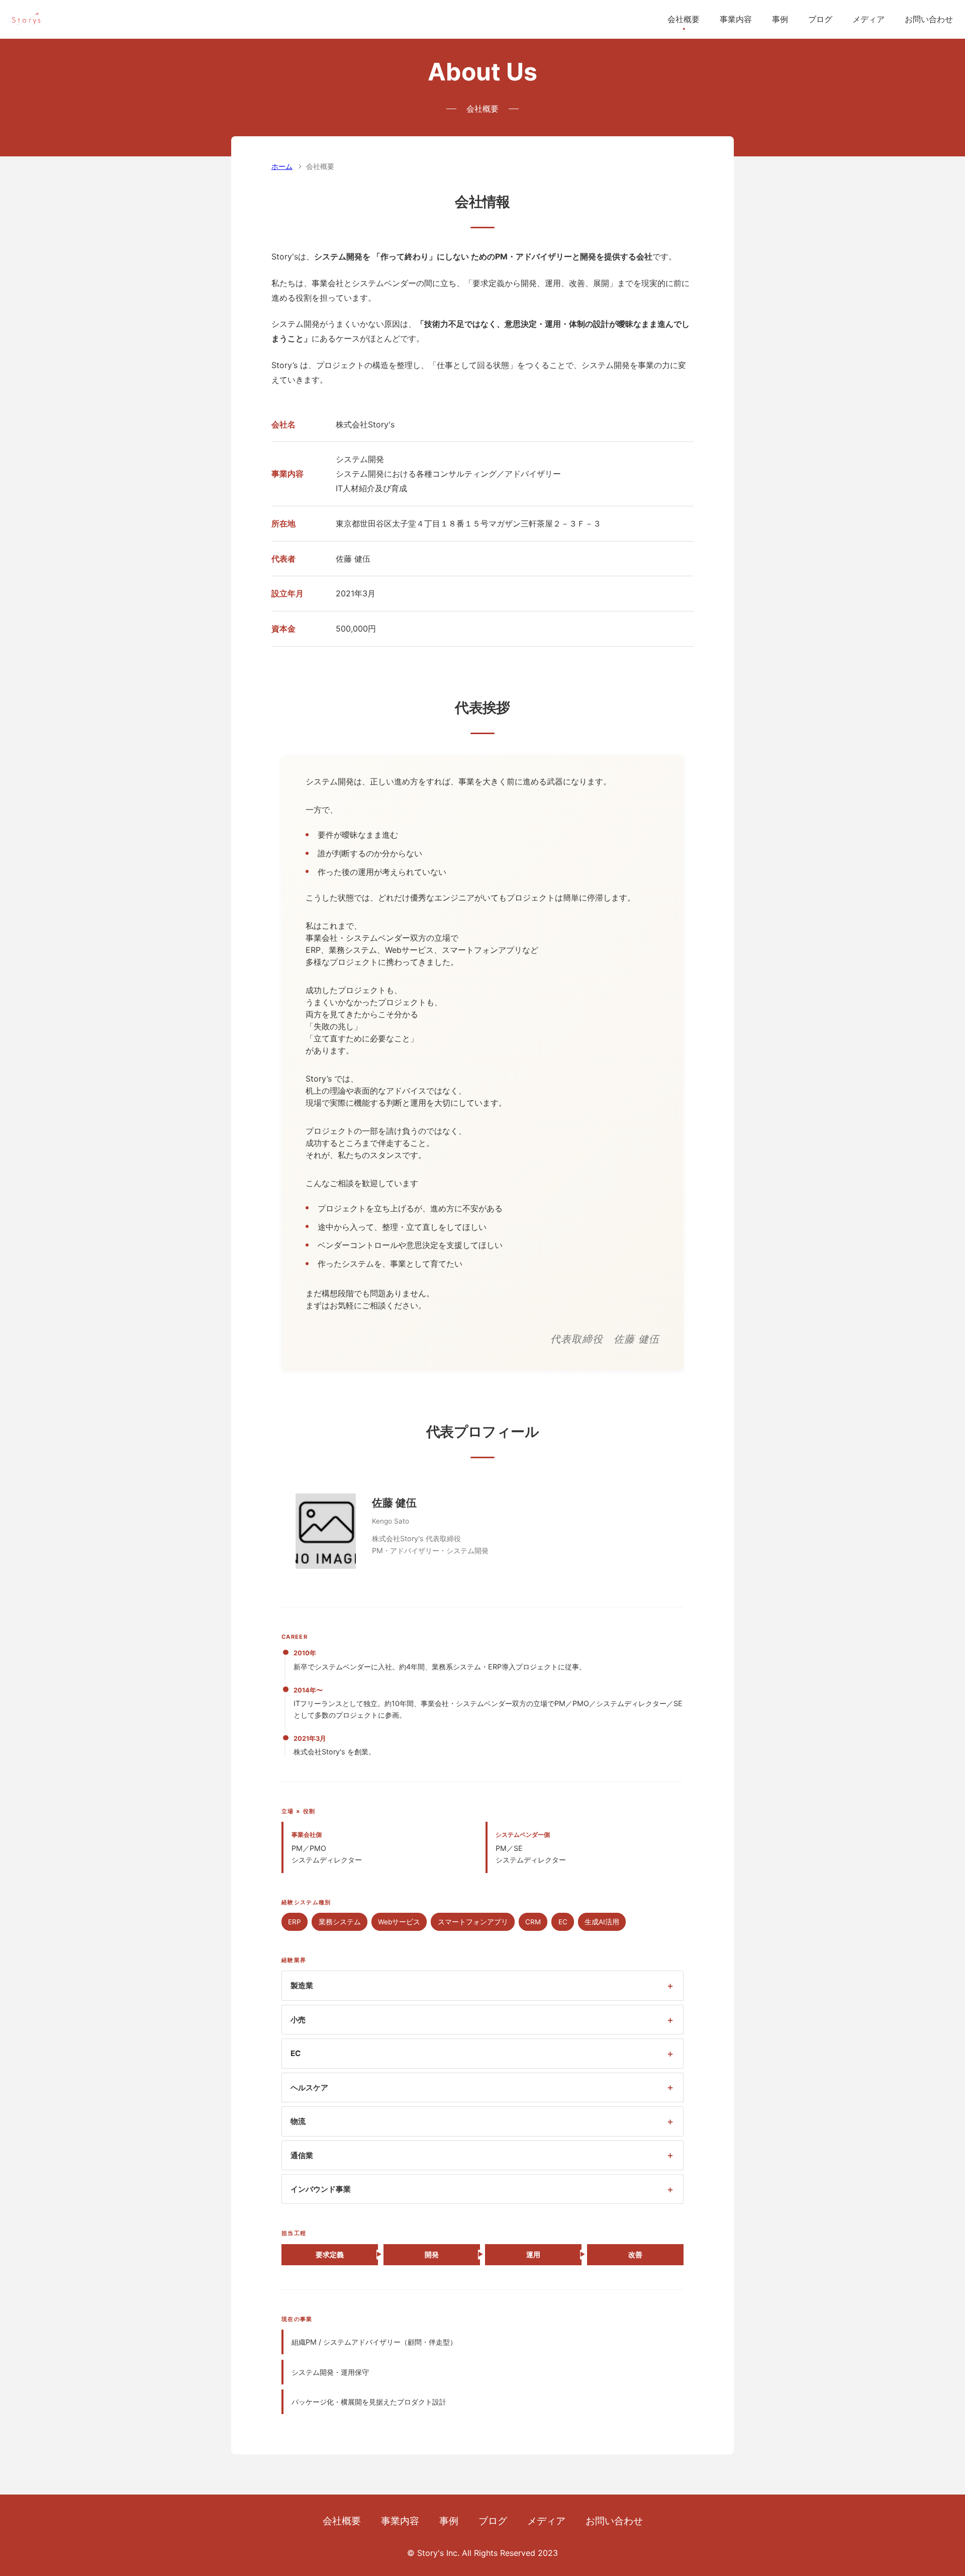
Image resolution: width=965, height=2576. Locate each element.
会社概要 (684, 19)
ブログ (820, 19)
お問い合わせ (929, 19)
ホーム (282, 166)
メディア (868, 19)
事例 (780, 19)
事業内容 (736, 19)
